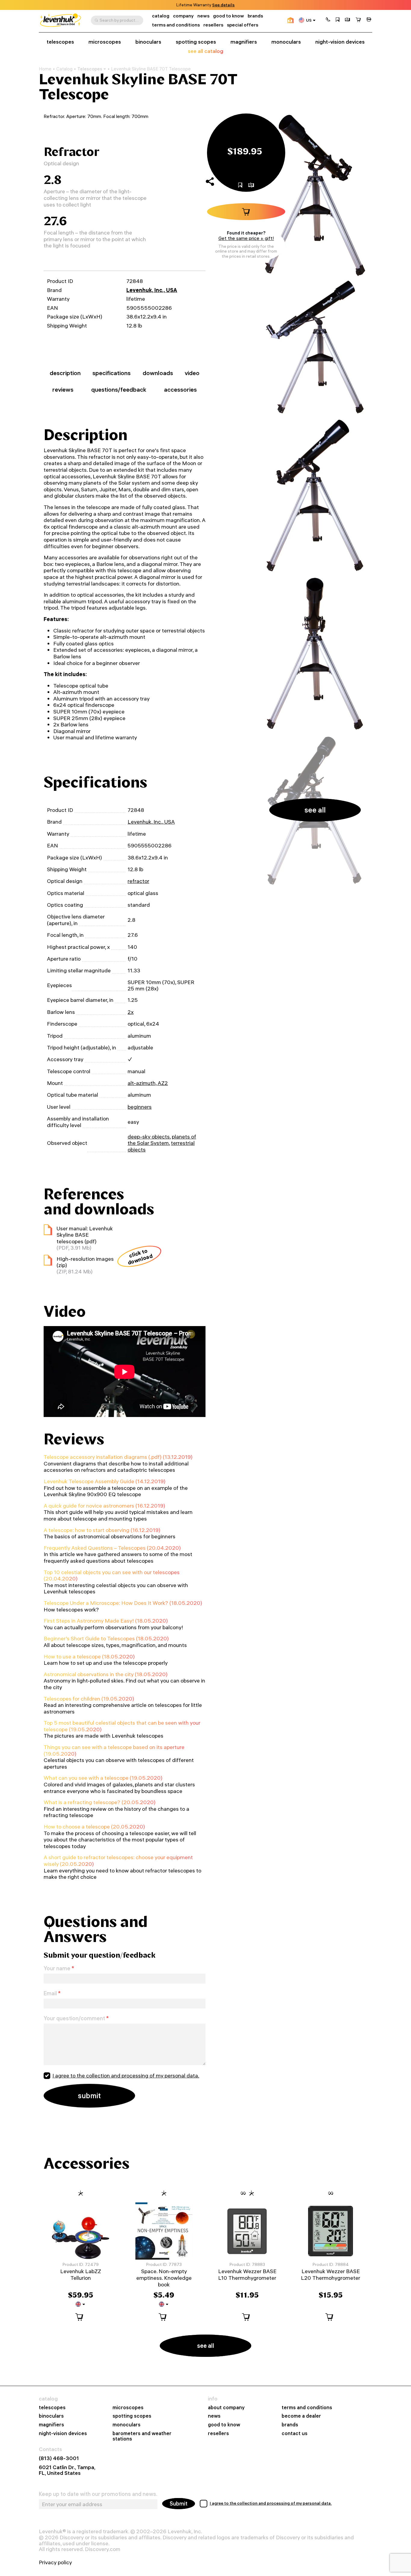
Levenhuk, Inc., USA (152, 290)
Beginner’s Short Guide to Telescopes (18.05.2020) (106, 1638)
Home (45, 69)
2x (131, 1012)
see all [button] (315, 810)
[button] (328, 20)
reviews (63, 390)
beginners (140, 1107)
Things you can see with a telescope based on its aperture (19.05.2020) (114, 1750)
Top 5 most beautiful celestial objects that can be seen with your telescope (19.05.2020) (122, 1726)
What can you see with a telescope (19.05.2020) (103, 1778)
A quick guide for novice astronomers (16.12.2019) (104, 1506)
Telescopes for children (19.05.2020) (89, 1699)
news (203, 16)
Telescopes (90, 69)
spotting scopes (196, 42)
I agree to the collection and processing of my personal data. (126, 2076)
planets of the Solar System (162, 1140)
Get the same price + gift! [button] (246, 238)
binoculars (148, 42)
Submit (179, 2504)
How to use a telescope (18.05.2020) (89, 1656)
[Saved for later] (338, 20)
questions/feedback (119, 390)
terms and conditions (176, 25)
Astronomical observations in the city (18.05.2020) (106, 1674)
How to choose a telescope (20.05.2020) (94, 1827)
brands (255, 16)
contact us (295, 2433)
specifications (111, 373)
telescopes (60, 42)
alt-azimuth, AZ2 (148, 1083)
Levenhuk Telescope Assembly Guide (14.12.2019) (105, 1481)
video (192, 373)
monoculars (286, 42)
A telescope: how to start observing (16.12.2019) (102, 1530)
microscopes (105, 42)
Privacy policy (55, 2562)
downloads (158, 373)
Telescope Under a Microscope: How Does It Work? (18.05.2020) (123, 1603)
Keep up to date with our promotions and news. (98, 2494)
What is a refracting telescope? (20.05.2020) (100, 1802)
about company (226, 2408)
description (65, 373)
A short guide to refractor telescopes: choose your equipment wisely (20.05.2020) (118, 1861)
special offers (243, 25)
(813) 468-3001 (59, 2458)
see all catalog (205, 51)
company (183, 16)
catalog (161, 16)
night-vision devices (340, 42)
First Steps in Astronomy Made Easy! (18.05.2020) (106, 1621)
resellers (213, 25)
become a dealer (301, 2416)
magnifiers (244, 42)
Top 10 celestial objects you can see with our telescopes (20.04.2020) (112, 1575)
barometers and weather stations (142, 2436)
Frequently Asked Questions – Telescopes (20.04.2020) (112, 1548)
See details (223, 5)
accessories (180, 390)
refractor (138, 881)
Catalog (64, 69)
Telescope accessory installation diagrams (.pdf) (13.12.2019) (118, 1457)
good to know (229, 16)
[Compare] (348, 20)
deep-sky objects (149, 1137)
